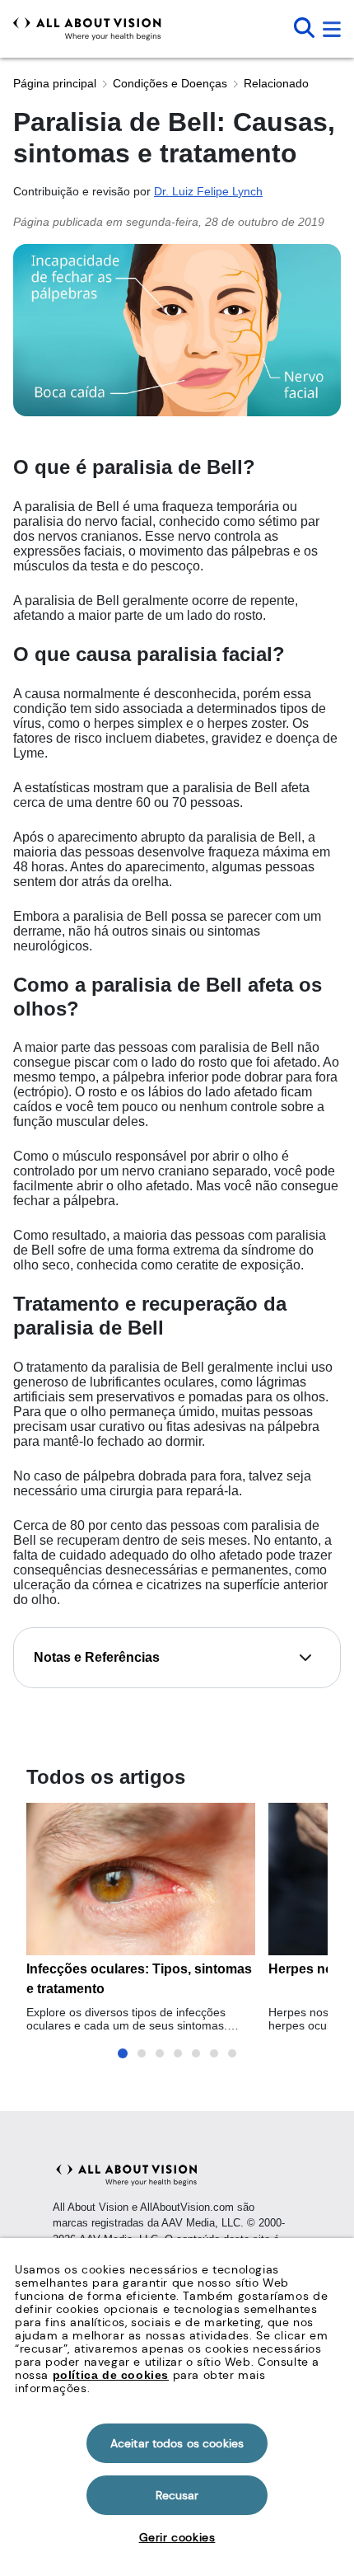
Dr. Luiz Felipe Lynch (208, 191)
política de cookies (111, 2375)
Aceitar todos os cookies (177, 2443)
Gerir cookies (177, 2537)
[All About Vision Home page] (87, 29)
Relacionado (276, 83)
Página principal (55, 83)
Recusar (177, 2495)
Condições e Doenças (170, 83)
